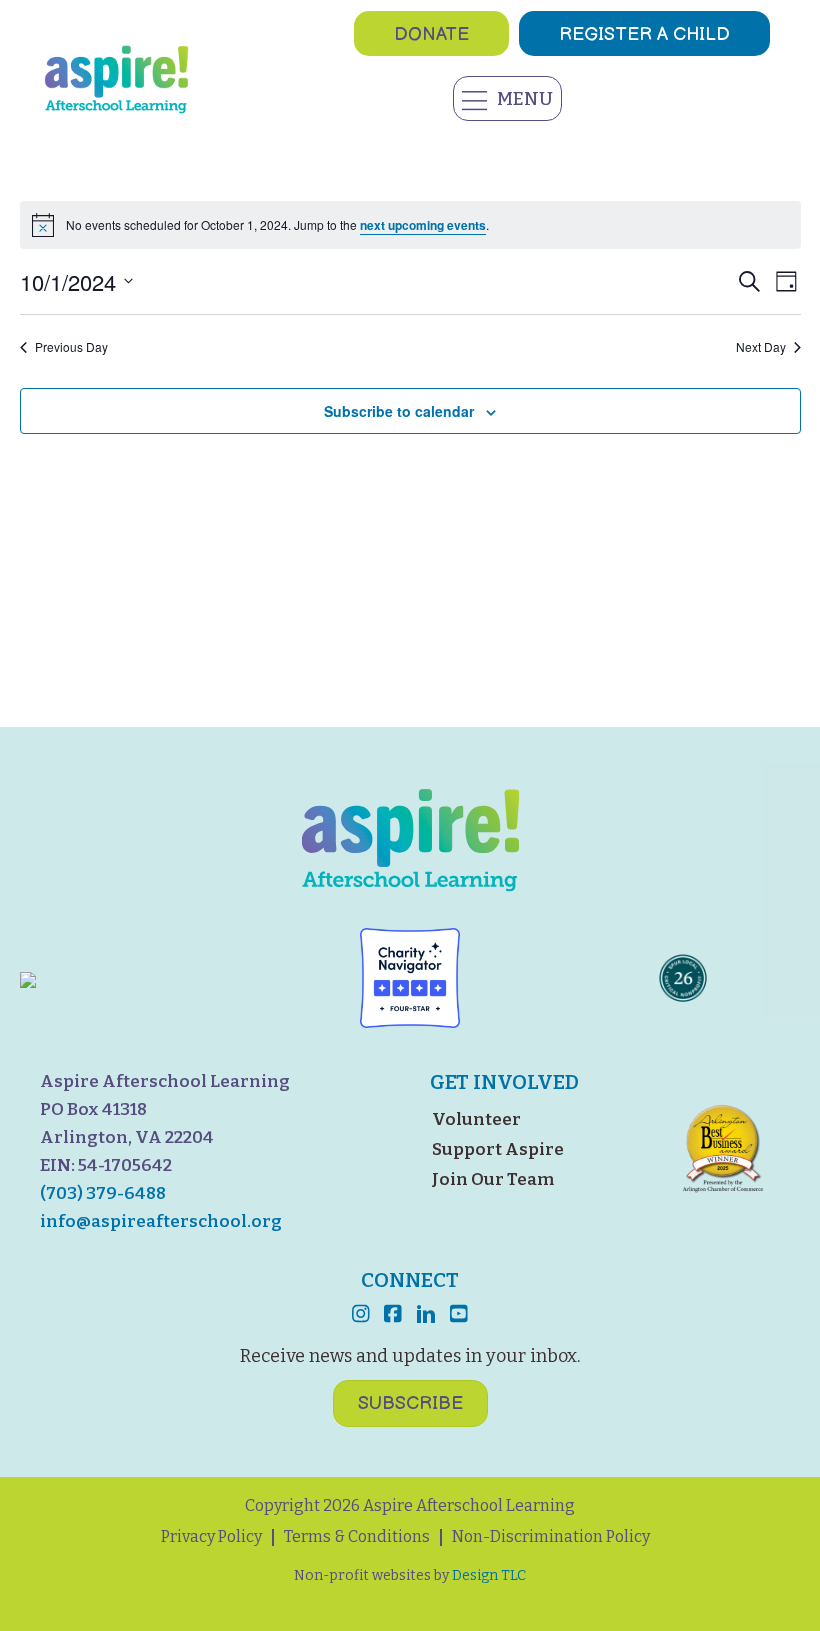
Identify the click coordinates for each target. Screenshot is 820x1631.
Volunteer (476, 1119)
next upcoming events (423, 225)
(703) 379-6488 (103, 1193)
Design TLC (489, 1575)
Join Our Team (493, 1179)
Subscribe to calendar (399, 411)
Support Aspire (498, 1149)
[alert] (410, 225)
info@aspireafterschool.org (161, 1221)
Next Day (761, 347)
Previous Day (71, 347)
